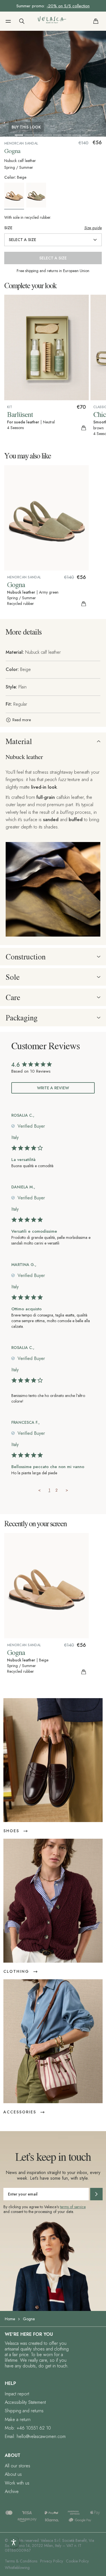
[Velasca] (52, 21)
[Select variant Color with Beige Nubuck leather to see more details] (15, 196)
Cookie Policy (77, 2561)
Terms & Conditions (21, 2561)
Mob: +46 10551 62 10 (28, 2428)
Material (19, 741)
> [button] (67, 1490)
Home (10, 2319)
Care (13, 997)
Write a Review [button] (53, 1088)
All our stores (18, 2466)
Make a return (18, 2419)
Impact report (17, 2394)
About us (13, 2474)
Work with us (17, 2483)
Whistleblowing (17, 2568)
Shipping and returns (24, 2411)
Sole (13, 977)
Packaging (22, 1018)
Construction (26, 957)
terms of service (73, 2207)
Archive (12, 2491)
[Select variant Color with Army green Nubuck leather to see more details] (37, 195)
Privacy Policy (52, 2561)
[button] (8, 21)
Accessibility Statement (25, 2402)
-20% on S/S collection (68, 6)
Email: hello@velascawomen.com (35, 2436)
